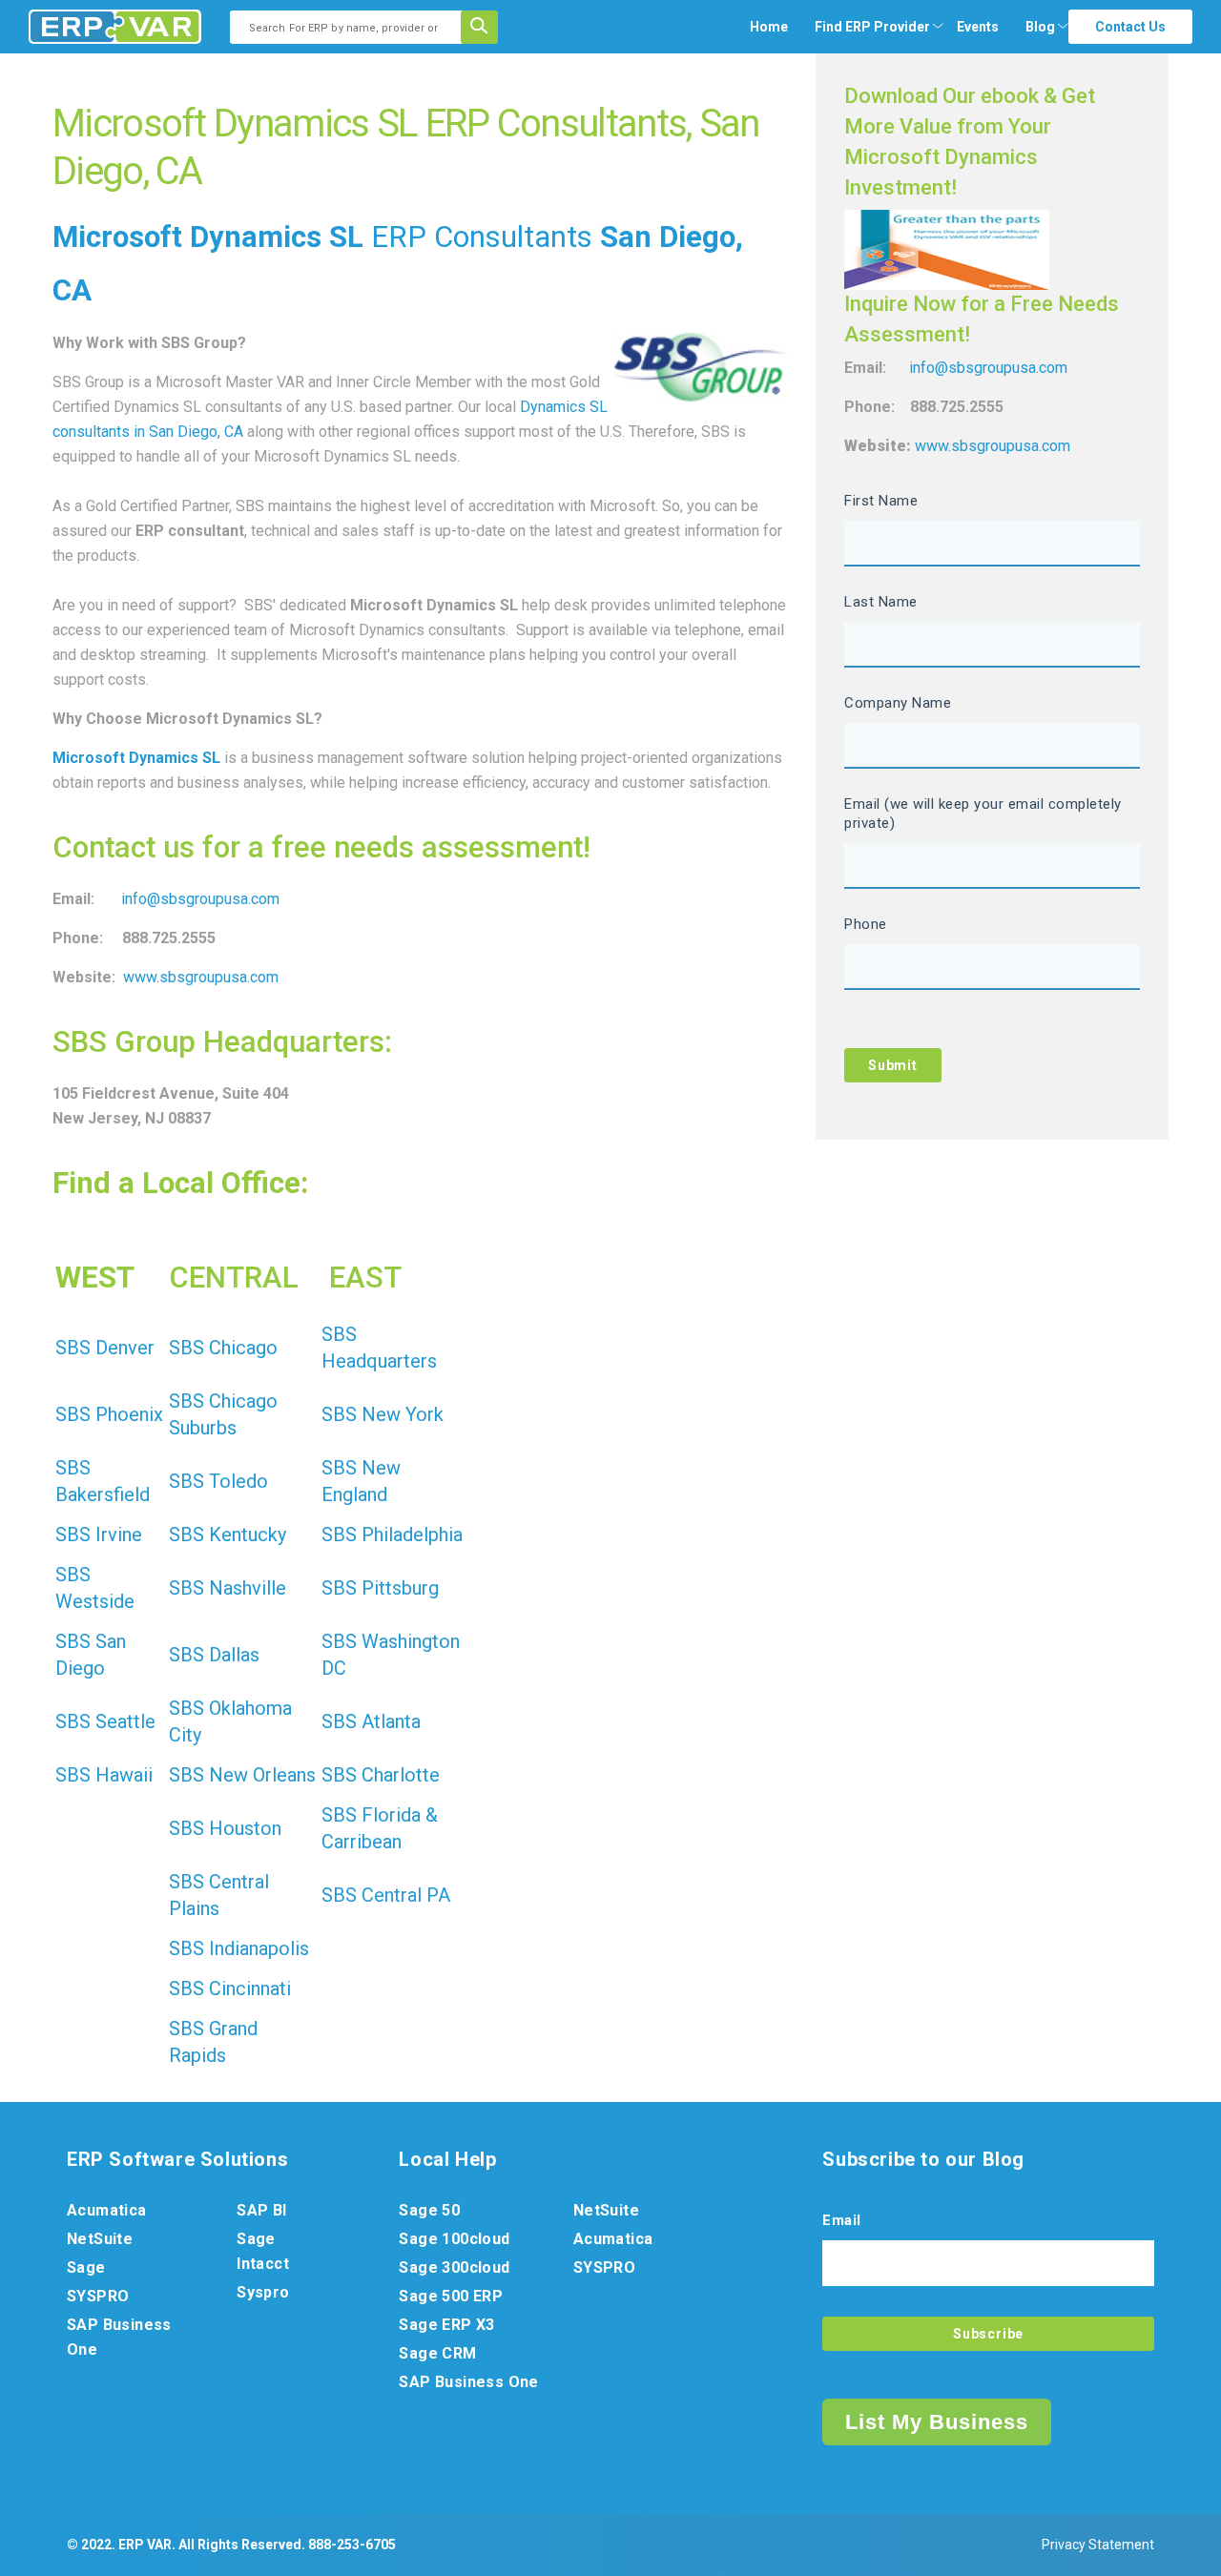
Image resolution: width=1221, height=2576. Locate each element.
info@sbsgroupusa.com (200, 899)
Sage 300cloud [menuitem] (454, 2267)
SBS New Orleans (242, 1775)
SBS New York (383, 1414)
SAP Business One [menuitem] (119, 2337)
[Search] (486, 27)
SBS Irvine (99, 1535)
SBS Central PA (386, 1895)
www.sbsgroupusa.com (201, 977)
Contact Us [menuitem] (1130, 27)
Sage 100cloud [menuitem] (454, 2239)
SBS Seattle (105, 1721)
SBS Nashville (228, 1588)
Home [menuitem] (769, 27)
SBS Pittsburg (380, 1588)
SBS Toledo (218, 1481)
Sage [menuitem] (86, 2267)
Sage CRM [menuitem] (437, 2353)
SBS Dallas (214, 1655)
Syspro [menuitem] (263, 2292)
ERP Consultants (482, 237)
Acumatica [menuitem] (107, 2210)
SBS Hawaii (104, 1775)
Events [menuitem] (978, 27)
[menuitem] (872, 27)
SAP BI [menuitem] (261, 2210)
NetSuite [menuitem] (100, 2239)
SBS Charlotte (381, 1775)
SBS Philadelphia (392, 1535)
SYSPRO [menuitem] (98, 2296)
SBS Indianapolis (239, 1948)
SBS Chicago (223, 1348)
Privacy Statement (1098, 2545)
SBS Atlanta (371, 1721)
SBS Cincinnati (230, 1989)
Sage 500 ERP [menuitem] (451, 2296)
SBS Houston (225, 1828)
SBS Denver (105, 1348)
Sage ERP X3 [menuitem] (446, 2325)
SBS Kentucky (228, 1535)
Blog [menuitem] (1040, 27)
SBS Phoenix (109, 1414)
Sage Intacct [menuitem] (263, 2251)
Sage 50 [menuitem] (429, 2210)
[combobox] (352, 27)
